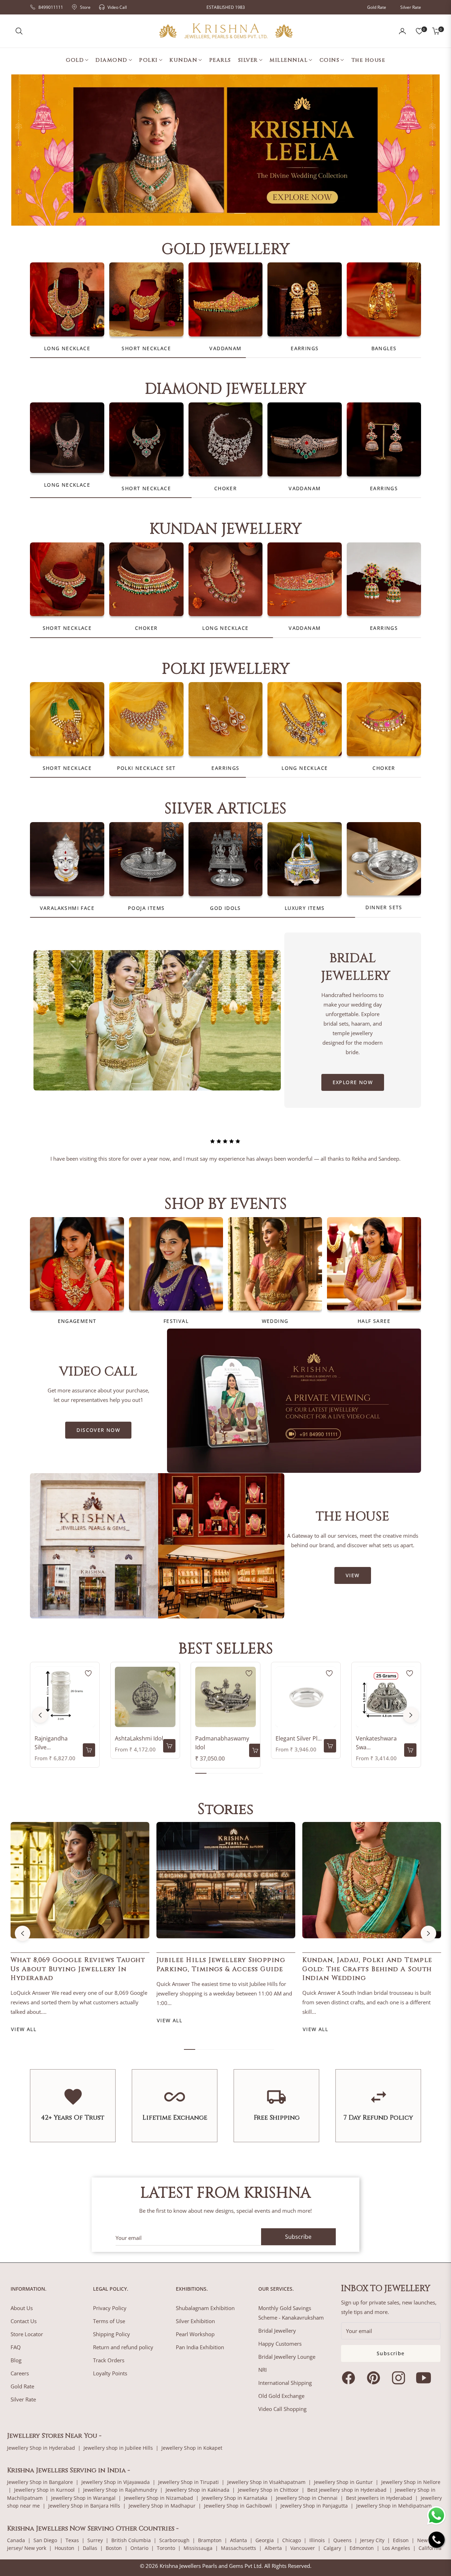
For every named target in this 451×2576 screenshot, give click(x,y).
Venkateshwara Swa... (376, 1743)
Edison (401, 2540)
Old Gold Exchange (281, 2396)
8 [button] (268, 2049)
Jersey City (372, 2540)
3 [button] (223, 1773)
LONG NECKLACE (67, 348)
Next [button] (411, 1715)
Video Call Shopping (282, 2409)
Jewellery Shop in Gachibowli (238, 2506)
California (430, 2548)
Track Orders (109, 2360)
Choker (225, 488)
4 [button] (235, 1773)
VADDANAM (305, 488)
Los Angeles (396, 2548)
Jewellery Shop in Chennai (307, 2498)
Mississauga (198, 2548)
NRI (262, 2370)
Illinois (317, 2540)
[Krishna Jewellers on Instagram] (400, 2378)
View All (24, 2029)
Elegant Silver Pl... (299, 1738)
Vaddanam (225, 348)
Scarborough (174, 2540)
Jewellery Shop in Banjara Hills (84, 2506)
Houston (64, 2548)
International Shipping (285, 2383)
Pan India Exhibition (200, 2347)
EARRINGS (384, 488)
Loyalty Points (110, 2373)
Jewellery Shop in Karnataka (234, 2498)
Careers (20, 2373)
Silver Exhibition (195, 2321)
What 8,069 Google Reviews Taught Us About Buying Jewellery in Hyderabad (78, 1969)
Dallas (90, 2548)
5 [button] (246, 1773)
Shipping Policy (112, 2334)
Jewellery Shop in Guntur (343, 2482)
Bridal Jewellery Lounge (287, 2357)
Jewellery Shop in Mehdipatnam (394, 2506)
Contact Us (24, 2321)
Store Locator (27, 2334)
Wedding (275, 1321)
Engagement (77, 1321)
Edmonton (362, 2548)
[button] (19, 31)
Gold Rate (377, 7)
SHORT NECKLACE (146, 348)
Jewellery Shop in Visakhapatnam (266, 2482)
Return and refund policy (123, 2347)
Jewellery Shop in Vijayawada (116, 2482)
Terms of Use (109, 2321)
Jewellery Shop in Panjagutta (314, 2506)
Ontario (139, 2548)
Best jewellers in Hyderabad (379, 2498)
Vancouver (303, 2548)
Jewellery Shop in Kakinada (197, 2490)
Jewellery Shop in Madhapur (162, 2506)
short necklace (146, 488)
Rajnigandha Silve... (51, 1743)
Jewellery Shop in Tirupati (189, 2482)
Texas (72, 2540)
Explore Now (353, 1082)
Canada (16, 2540)
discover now (98, 1430)
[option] (225, 1144)
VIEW (353, 1575)
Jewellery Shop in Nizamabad (159, 2498)
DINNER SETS (384, 907)
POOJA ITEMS (146, 908)
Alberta (273, 2548)
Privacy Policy (110, 2308)
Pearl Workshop (195, 2334)
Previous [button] (40, 1715)
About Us (22, 2308)
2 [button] (237, 213)
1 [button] (214, 213)
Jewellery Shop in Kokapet (192, 2448)
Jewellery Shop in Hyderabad (41, 2448)
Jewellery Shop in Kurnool (44, 2490)
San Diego (45, 2540)
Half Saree (374, 1321)
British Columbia (131, 2540)
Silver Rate (411, 7)
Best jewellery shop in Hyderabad (347, 2490)
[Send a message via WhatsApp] (436, 2516)
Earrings (305, 348)
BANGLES (384, 348)
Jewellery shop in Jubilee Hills (118, 2448)
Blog (16, 2360)
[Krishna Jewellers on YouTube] (425, 2378)
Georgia (265, 2540)
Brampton (210, 2540)
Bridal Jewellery (277, 2331)
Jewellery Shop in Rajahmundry (120, 2490)
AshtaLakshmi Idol (139, 1738)
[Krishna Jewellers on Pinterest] (375, 2378)
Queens (342, 2540)
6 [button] (257, 1773)
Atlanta (239, 2540)
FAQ (16, 2347)
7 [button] (257, 2049)
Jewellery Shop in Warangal (83, 2498)
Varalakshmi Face (67, 908)
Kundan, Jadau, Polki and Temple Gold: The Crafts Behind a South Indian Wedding (367, 1969)
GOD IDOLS (225, 908)
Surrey (95, 2540)
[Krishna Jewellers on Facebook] (350, 2378)
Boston (114, 2548)
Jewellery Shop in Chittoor (268, 2490)
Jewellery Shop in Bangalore (40, 2482)
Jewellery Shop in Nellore (411, 2482)
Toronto (166, 2548)
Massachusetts (239, 2548)
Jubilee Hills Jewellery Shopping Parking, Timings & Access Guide (221, 1964)
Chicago (292, 2540)
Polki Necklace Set (146, 768)
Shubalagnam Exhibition (205, 2308)
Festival (176, 1321)
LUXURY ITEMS (305, 908)
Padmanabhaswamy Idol (222, 1743)
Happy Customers (280, 2344)
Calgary (332, 2548)
